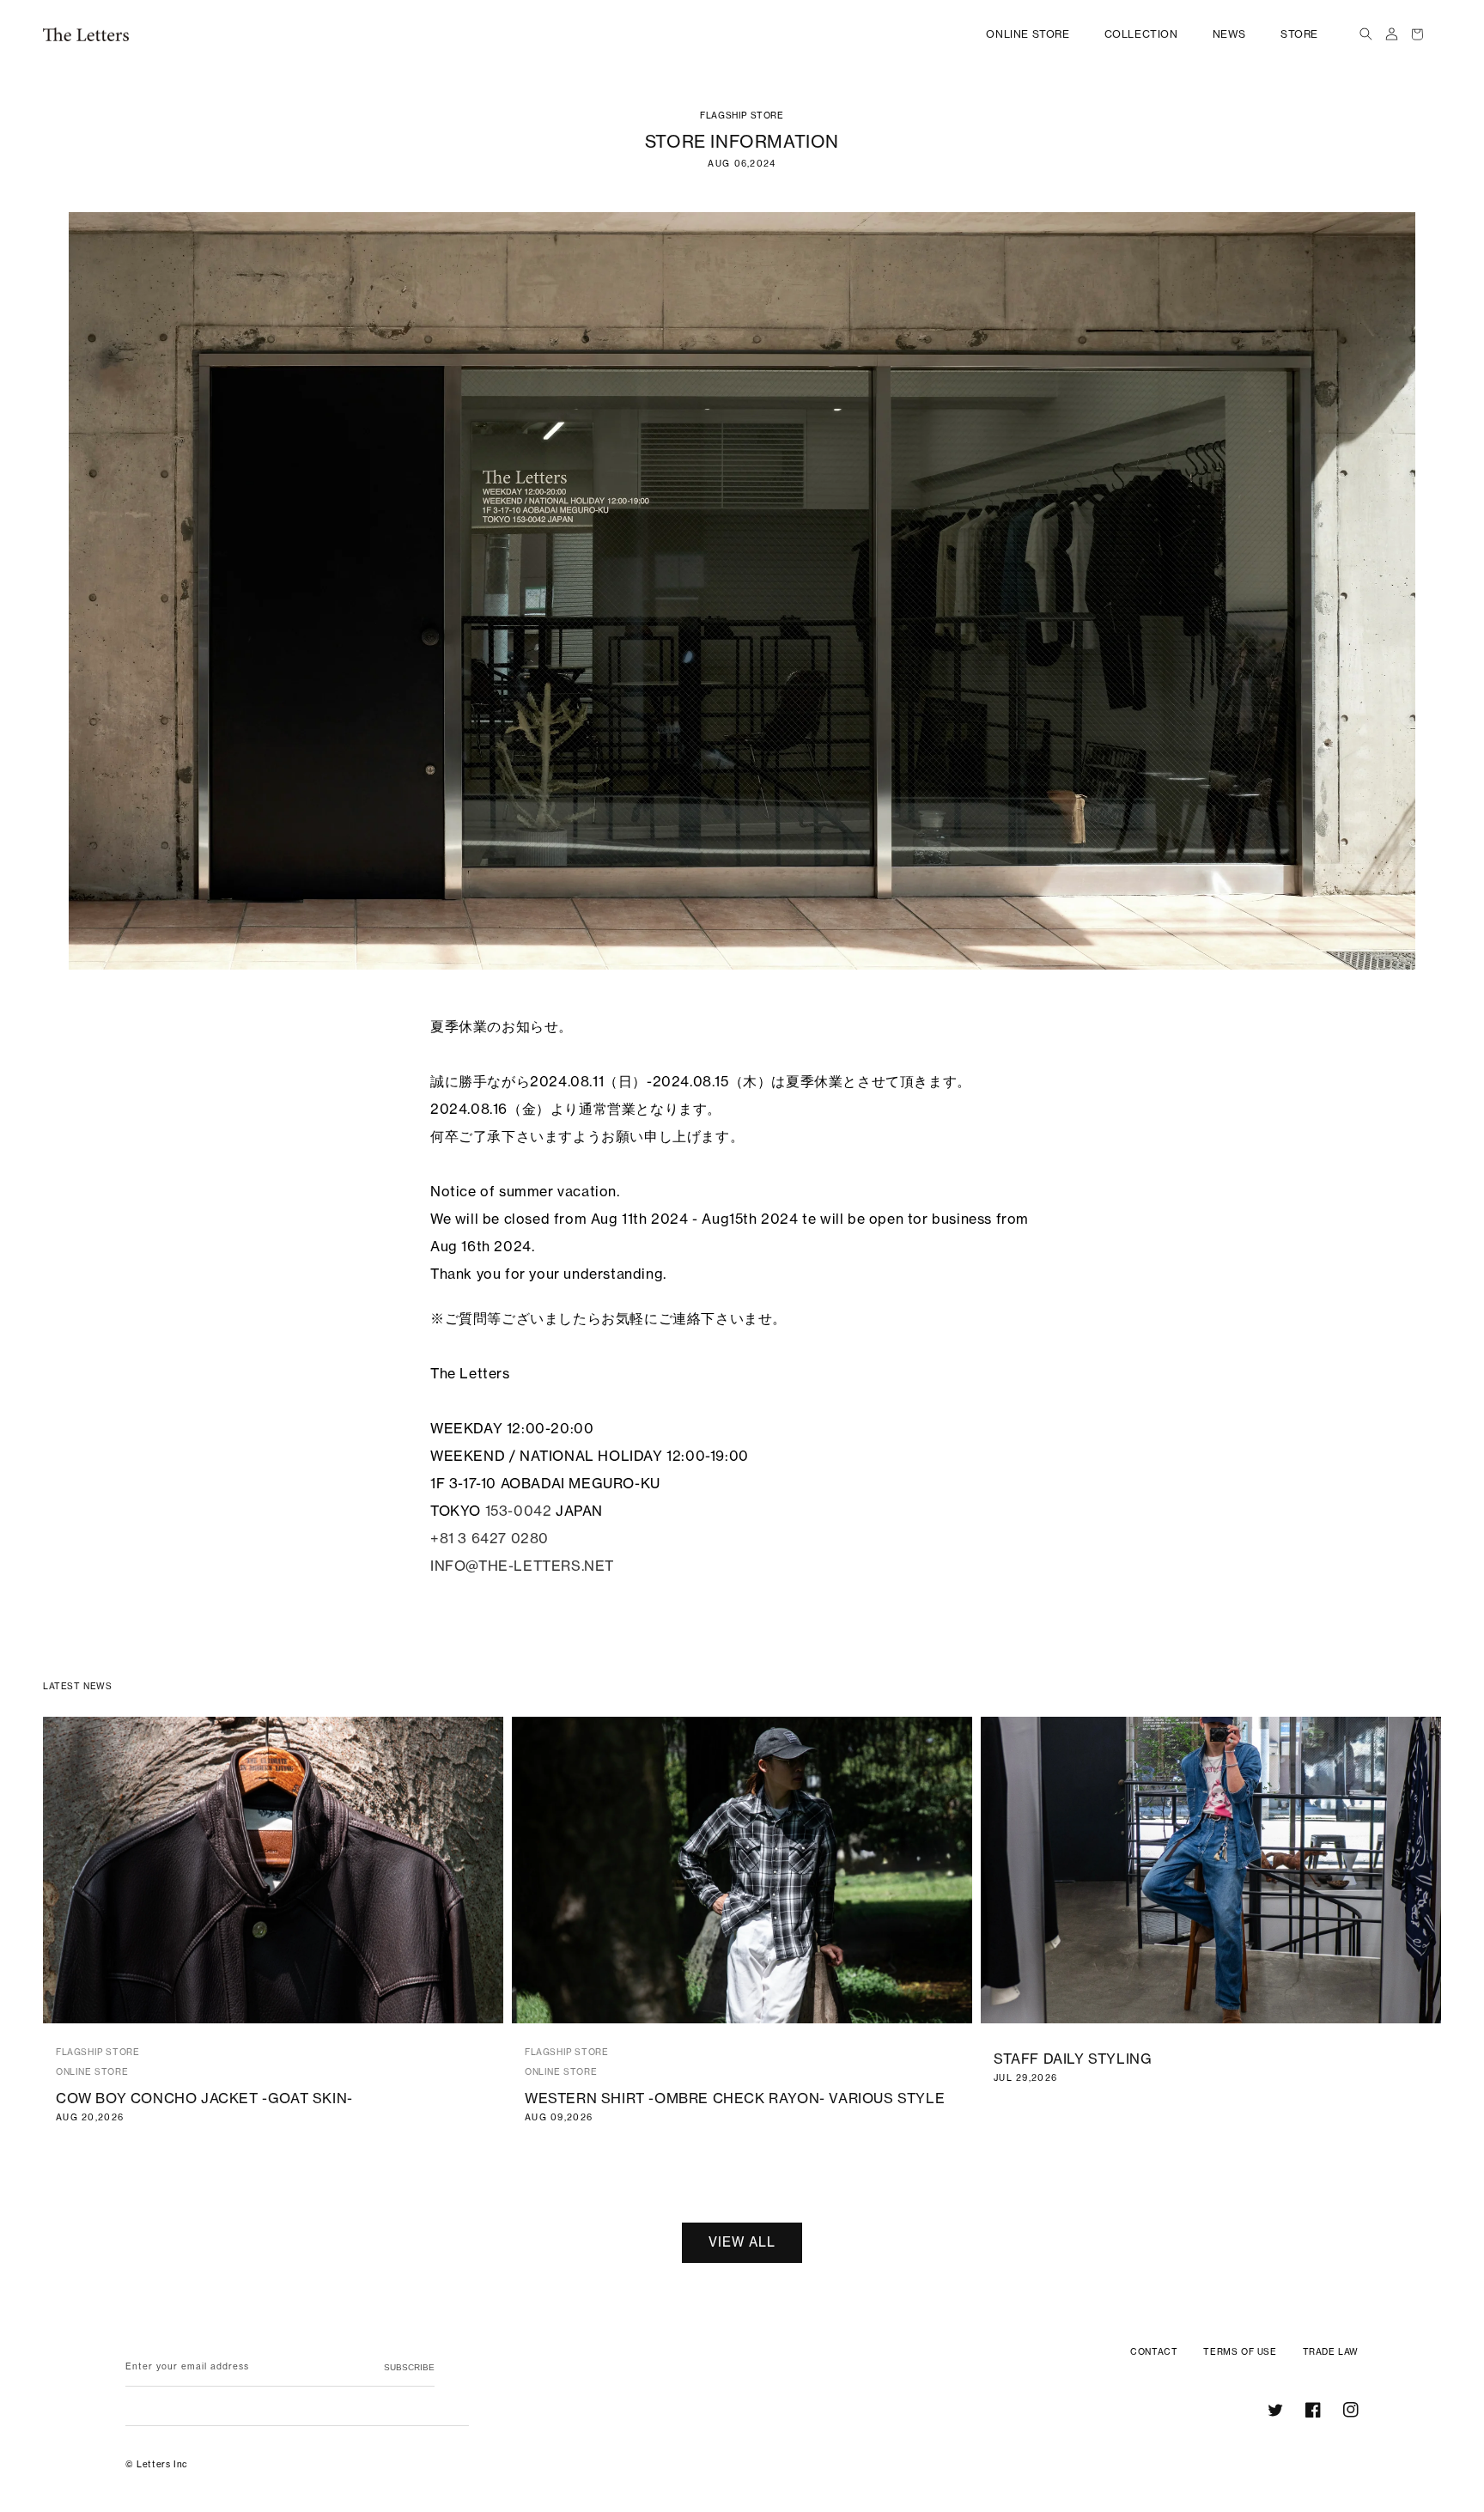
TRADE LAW (1331, 2352)
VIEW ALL (742, 2242)
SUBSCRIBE (409, 2367)
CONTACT (1154, 2352)
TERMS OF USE (1240, 2352)
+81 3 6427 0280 (490, 1538)
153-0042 (519, 1511)
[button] (1365, 34)
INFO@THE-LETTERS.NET (522, 1566)
